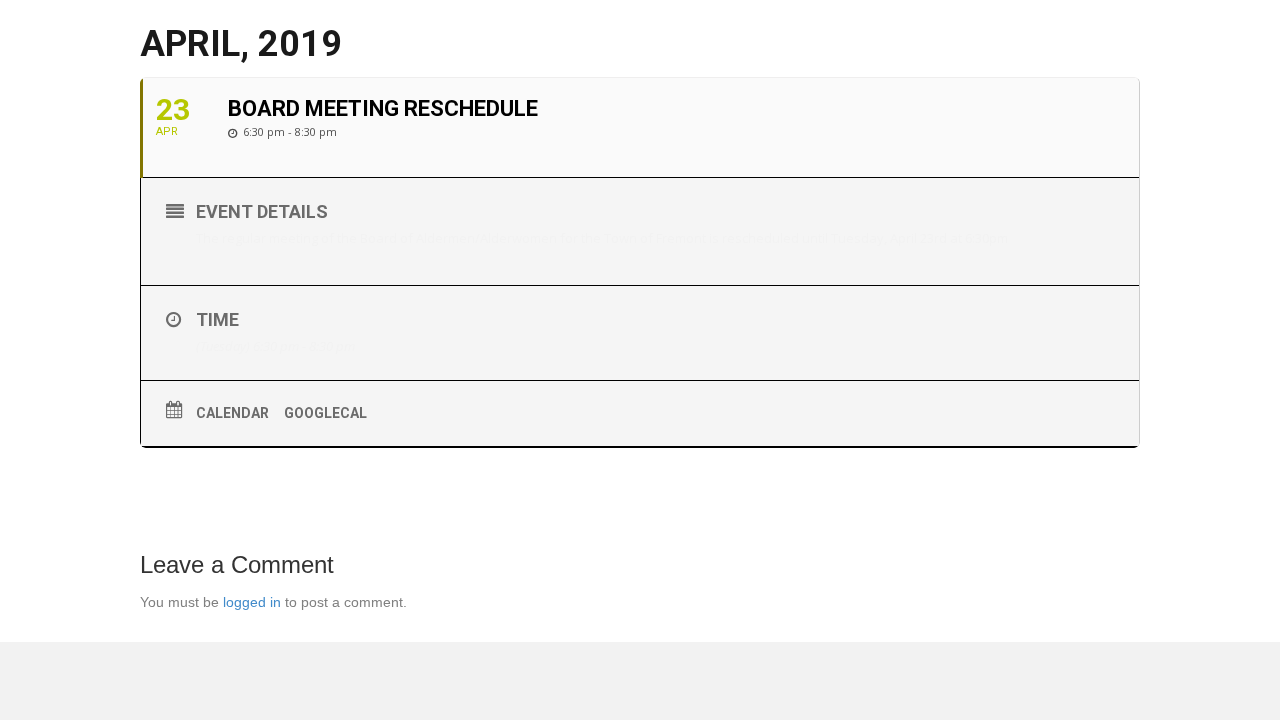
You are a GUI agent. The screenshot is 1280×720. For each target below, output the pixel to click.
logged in (252, 602)
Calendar (232, 413)
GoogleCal (325, 413)
